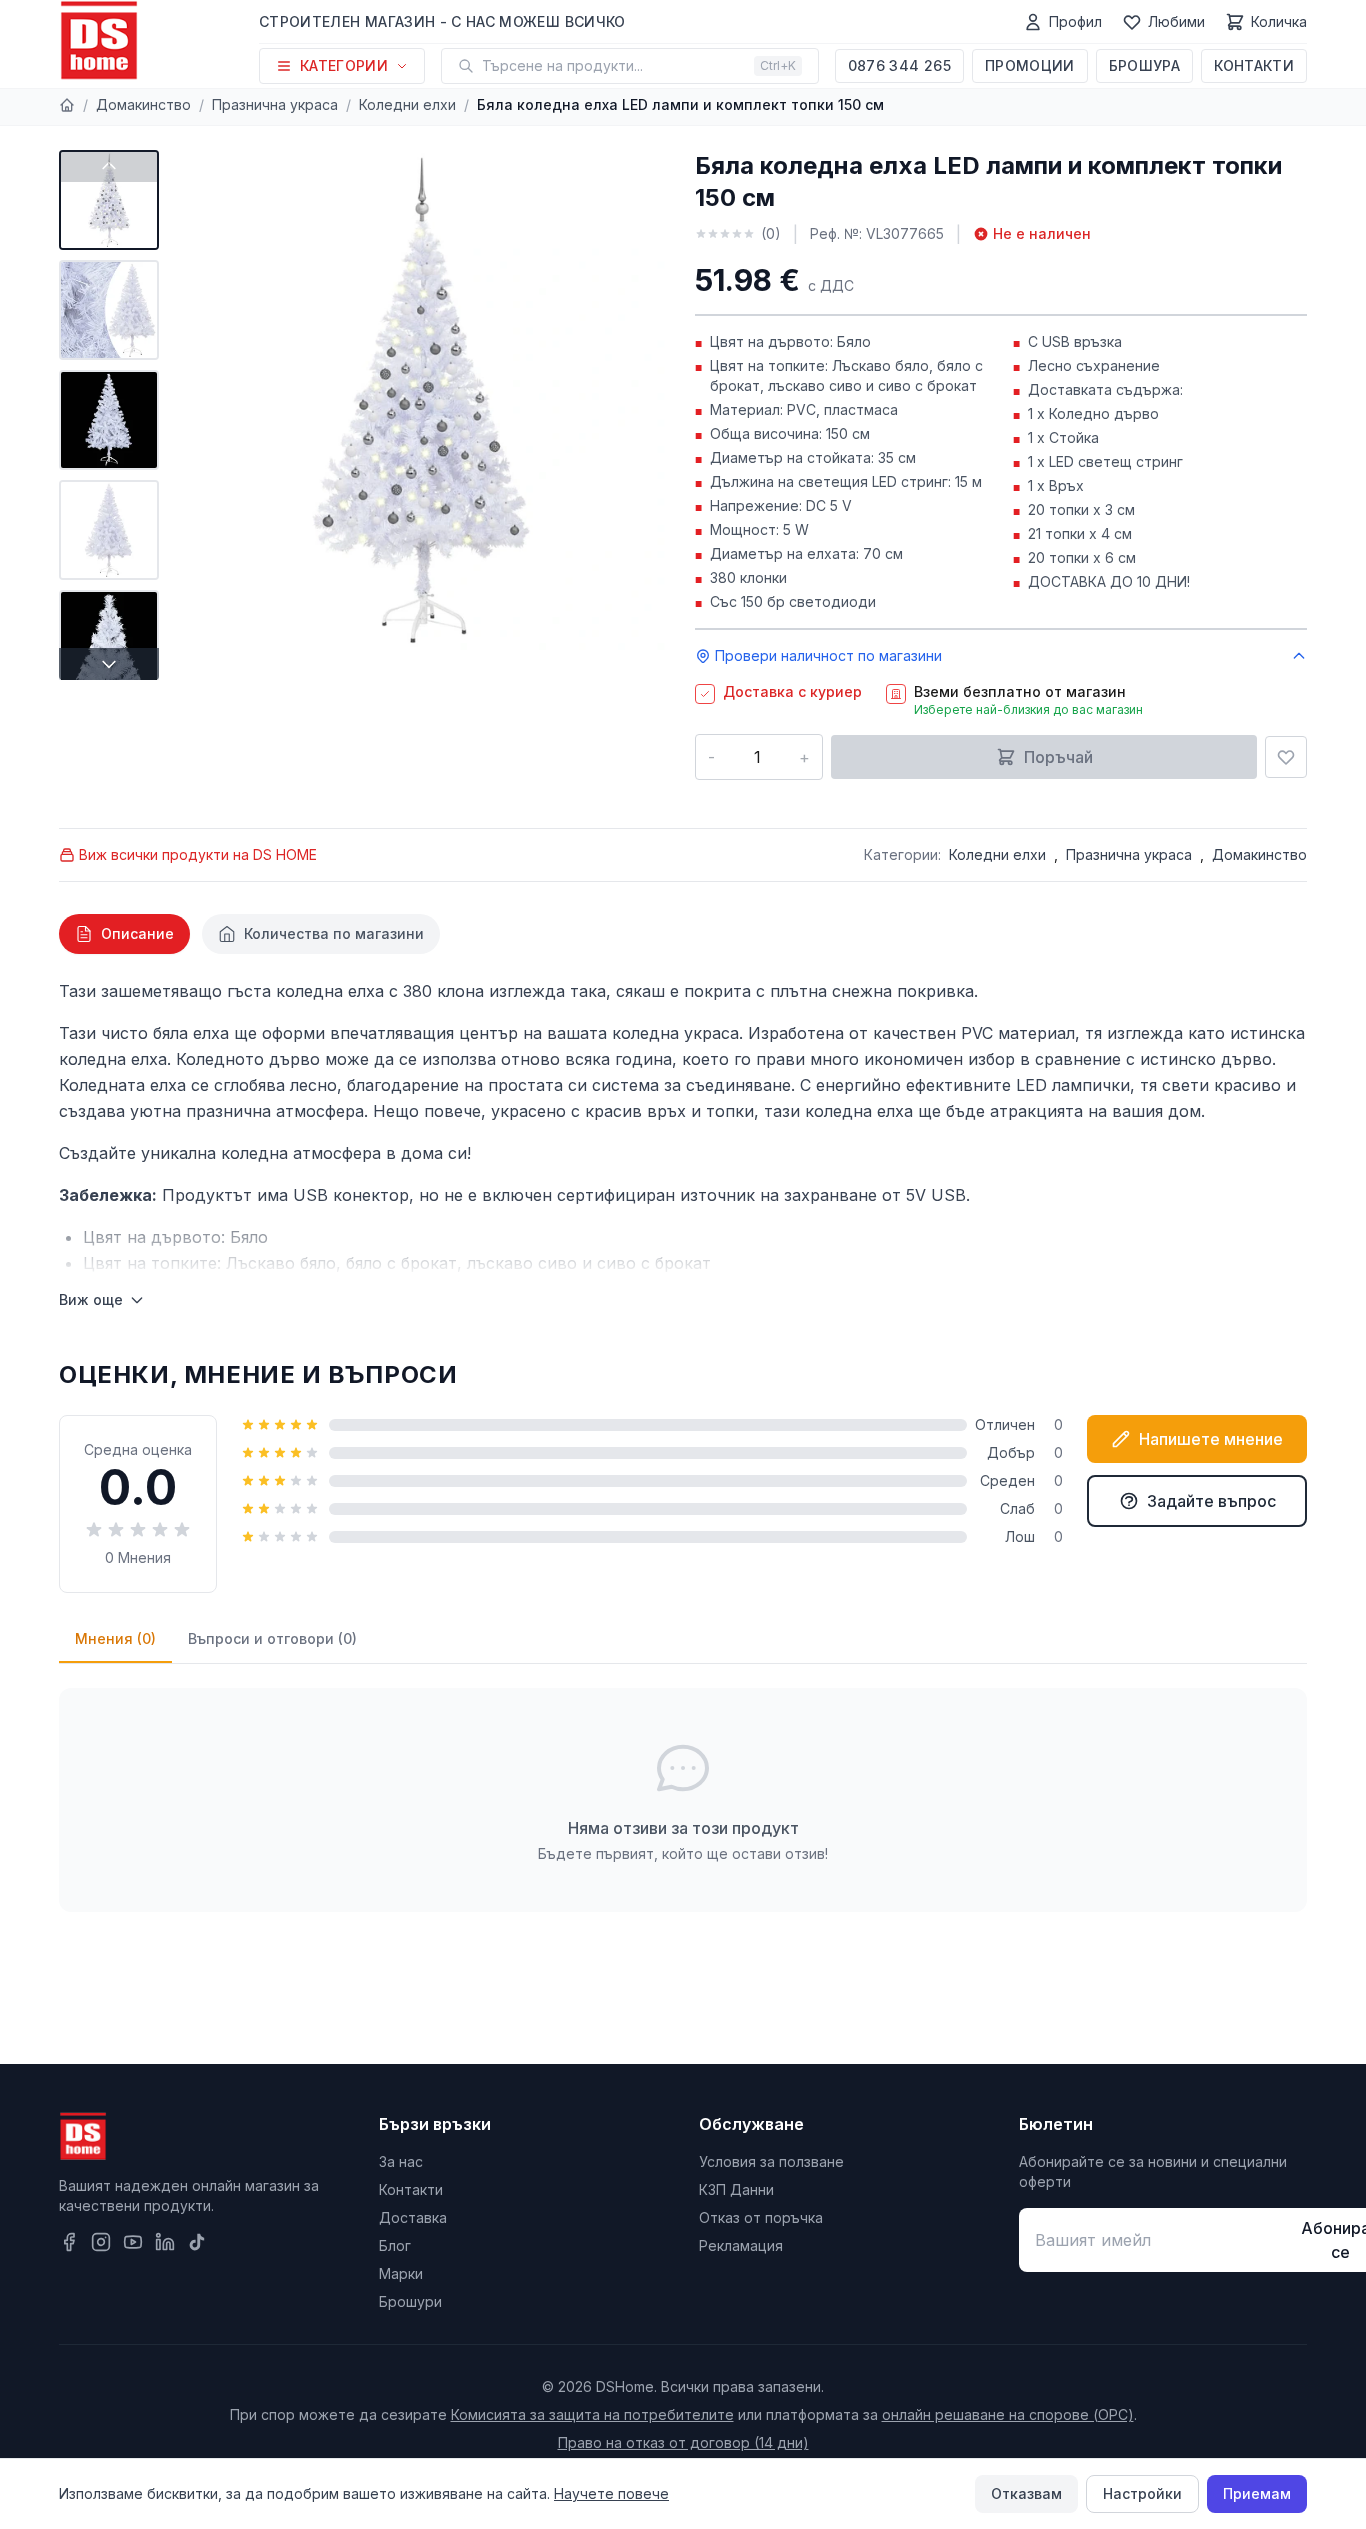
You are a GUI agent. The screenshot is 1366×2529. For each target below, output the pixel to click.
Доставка (413, 2217)
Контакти (1254, 65)
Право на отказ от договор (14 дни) (683, 2442)
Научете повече (611, 2493)
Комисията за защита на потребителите (592, 2414)
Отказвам (1026, 2493)
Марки (401, 2273)
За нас (401, 2161)
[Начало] (67, 105)
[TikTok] (197, 2242)
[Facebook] (69, 2242)
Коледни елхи (407, 104)
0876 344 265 (899, 65)
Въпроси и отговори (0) (272, 1638)
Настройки (1142, 2493)
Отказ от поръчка (761, 2217)
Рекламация (741, 2245)
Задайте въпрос (1211, 1501)
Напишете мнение (1211, 1439)
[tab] (124, 934)
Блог (395, 2245)
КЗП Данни (736, 2189)
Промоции (1030, 65)
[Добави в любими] (1286, 757)
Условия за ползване (771, 2161)
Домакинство (143, 104)
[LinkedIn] (165, 2242)
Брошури (410, 2301)
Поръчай (1058, 757)
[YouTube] (133, 2242)
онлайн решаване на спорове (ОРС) (1008, 2414)
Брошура (1144, 65)
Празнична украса (275, 104)
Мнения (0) (115, 1638)
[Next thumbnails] (109, 664)
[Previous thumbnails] (109, 166)
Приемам (1257, 2493)
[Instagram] (101, 2242)
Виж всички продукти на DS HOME (198, 854)
